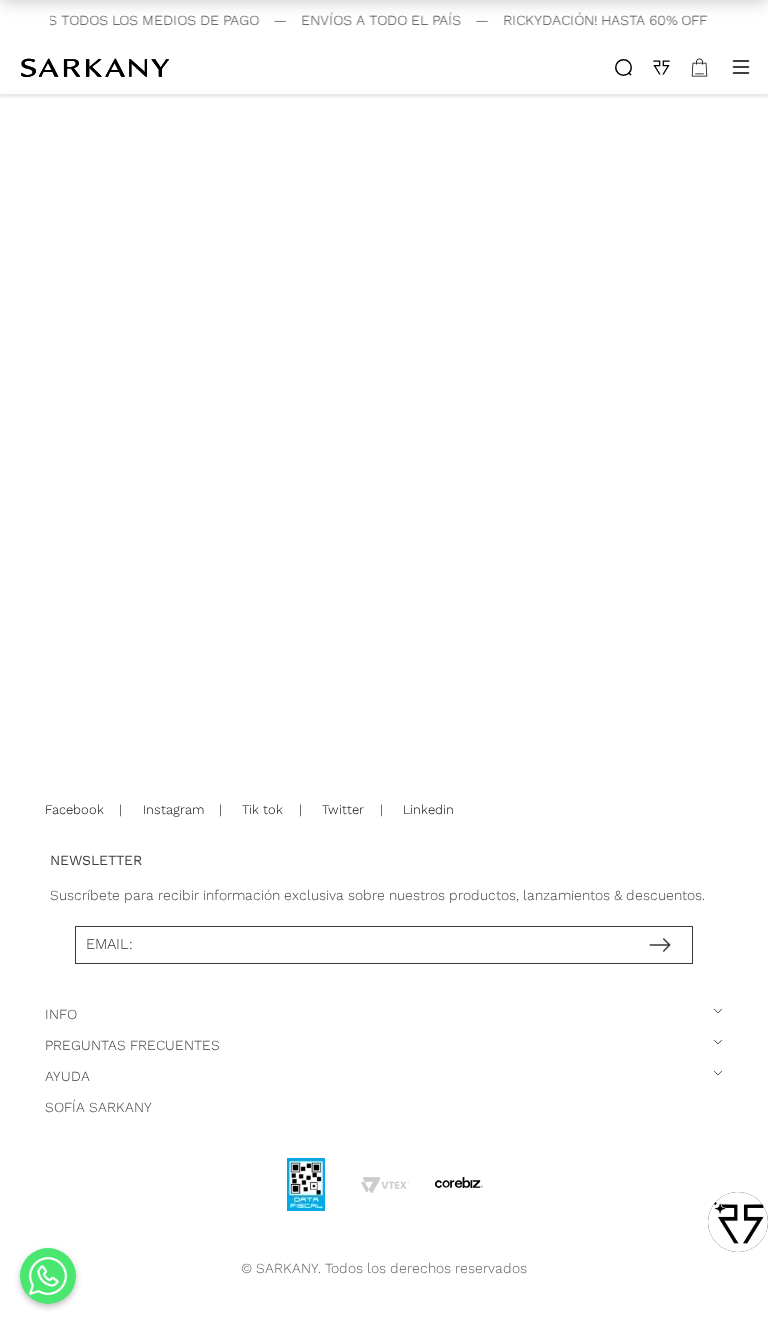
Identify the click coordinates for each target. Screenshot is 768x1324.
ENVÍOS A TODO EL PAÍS (375, 20)
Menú (741, 67)
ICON (623, 67)
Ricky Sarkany (97, 67)
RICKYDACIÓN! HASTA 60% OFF (599, 20)
